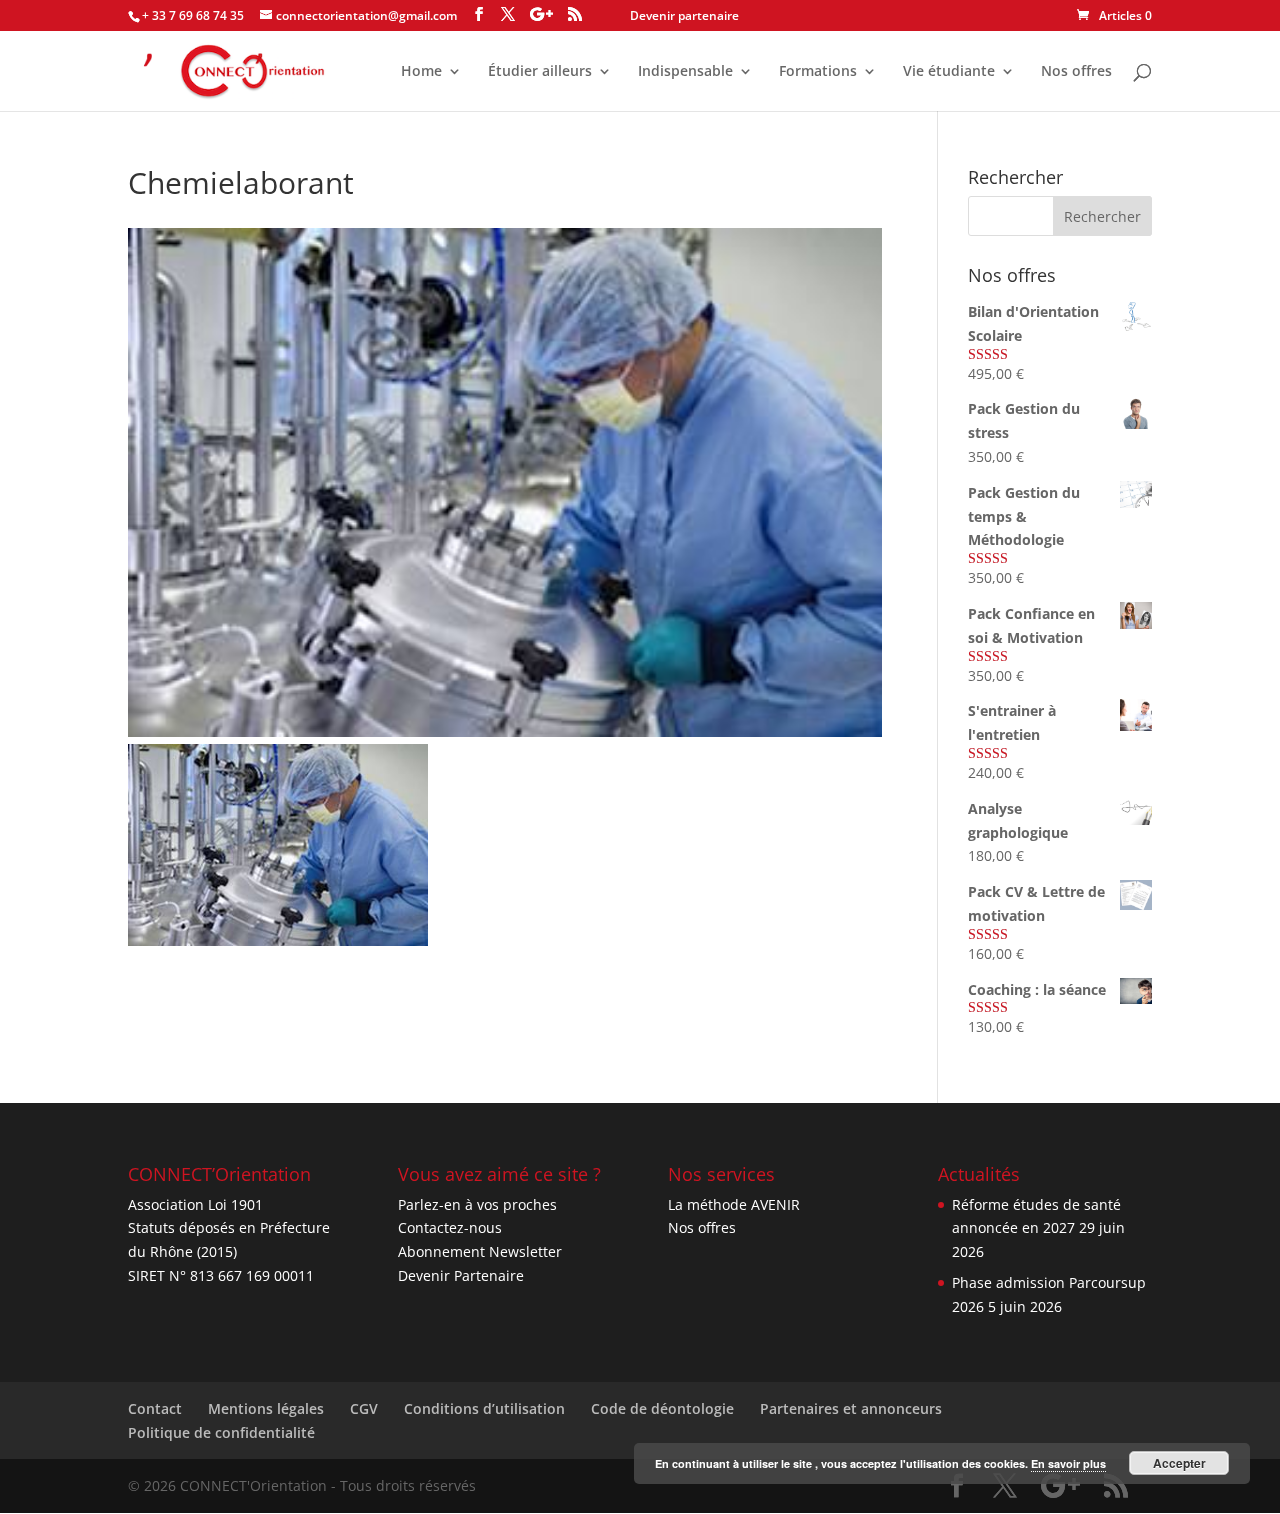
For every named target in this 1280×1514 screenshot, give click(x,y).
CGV (364, 1408)
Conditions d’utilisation (484, 1408)
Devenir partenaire (684, 15)
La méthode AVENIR (734, 1204)
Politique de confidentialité (221, 1432)
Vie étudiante (949, 72)
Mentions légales (266, 1408)
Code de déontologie (662, 1408)
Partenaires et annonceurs (851, 1408)
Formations (818, 72)
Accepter (1179, 1463)
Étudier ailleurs (540, 72)
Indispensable (685, 72)
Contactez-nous (450, 1227)
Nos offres (1076, 72)
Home (421, 72)
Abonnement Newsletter (480, 1251)
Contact (155, 1408)
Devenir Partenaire (461, 1275)
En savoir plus (1068, 1463)
